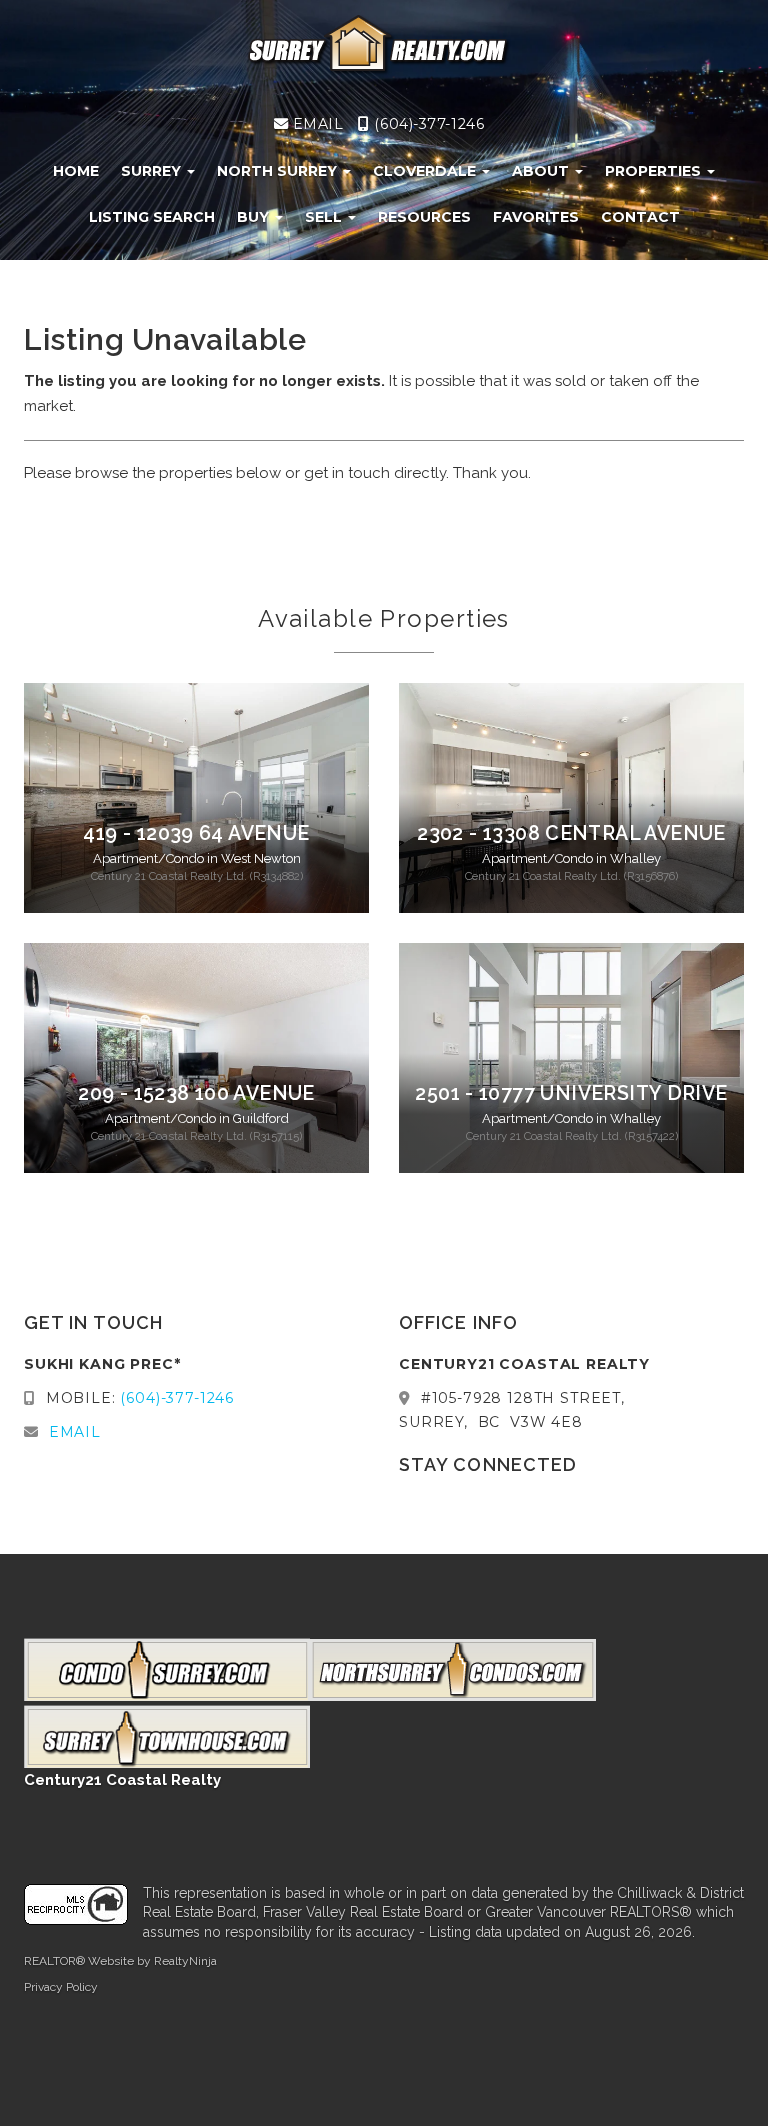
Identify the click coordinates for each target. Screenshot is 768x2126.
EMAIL (315, 124)
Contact (640, 217)
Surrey (153, 171)
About (542, 171)
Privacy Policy (61, 1987)
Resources (424, 217)
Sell (325, 217)
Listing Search (152, 217)
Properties (655, 171)
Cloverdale (426, 171)
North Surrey (279, 171)
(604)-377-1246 (427, 124)
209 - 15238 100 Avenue (196, 1093)
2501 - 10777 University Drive (571, 1093)
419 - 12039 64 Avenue (196, 833)
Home (76, 171)
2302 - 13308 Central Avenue (571, 833)
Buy (255, 217)
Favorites (536, 217)
